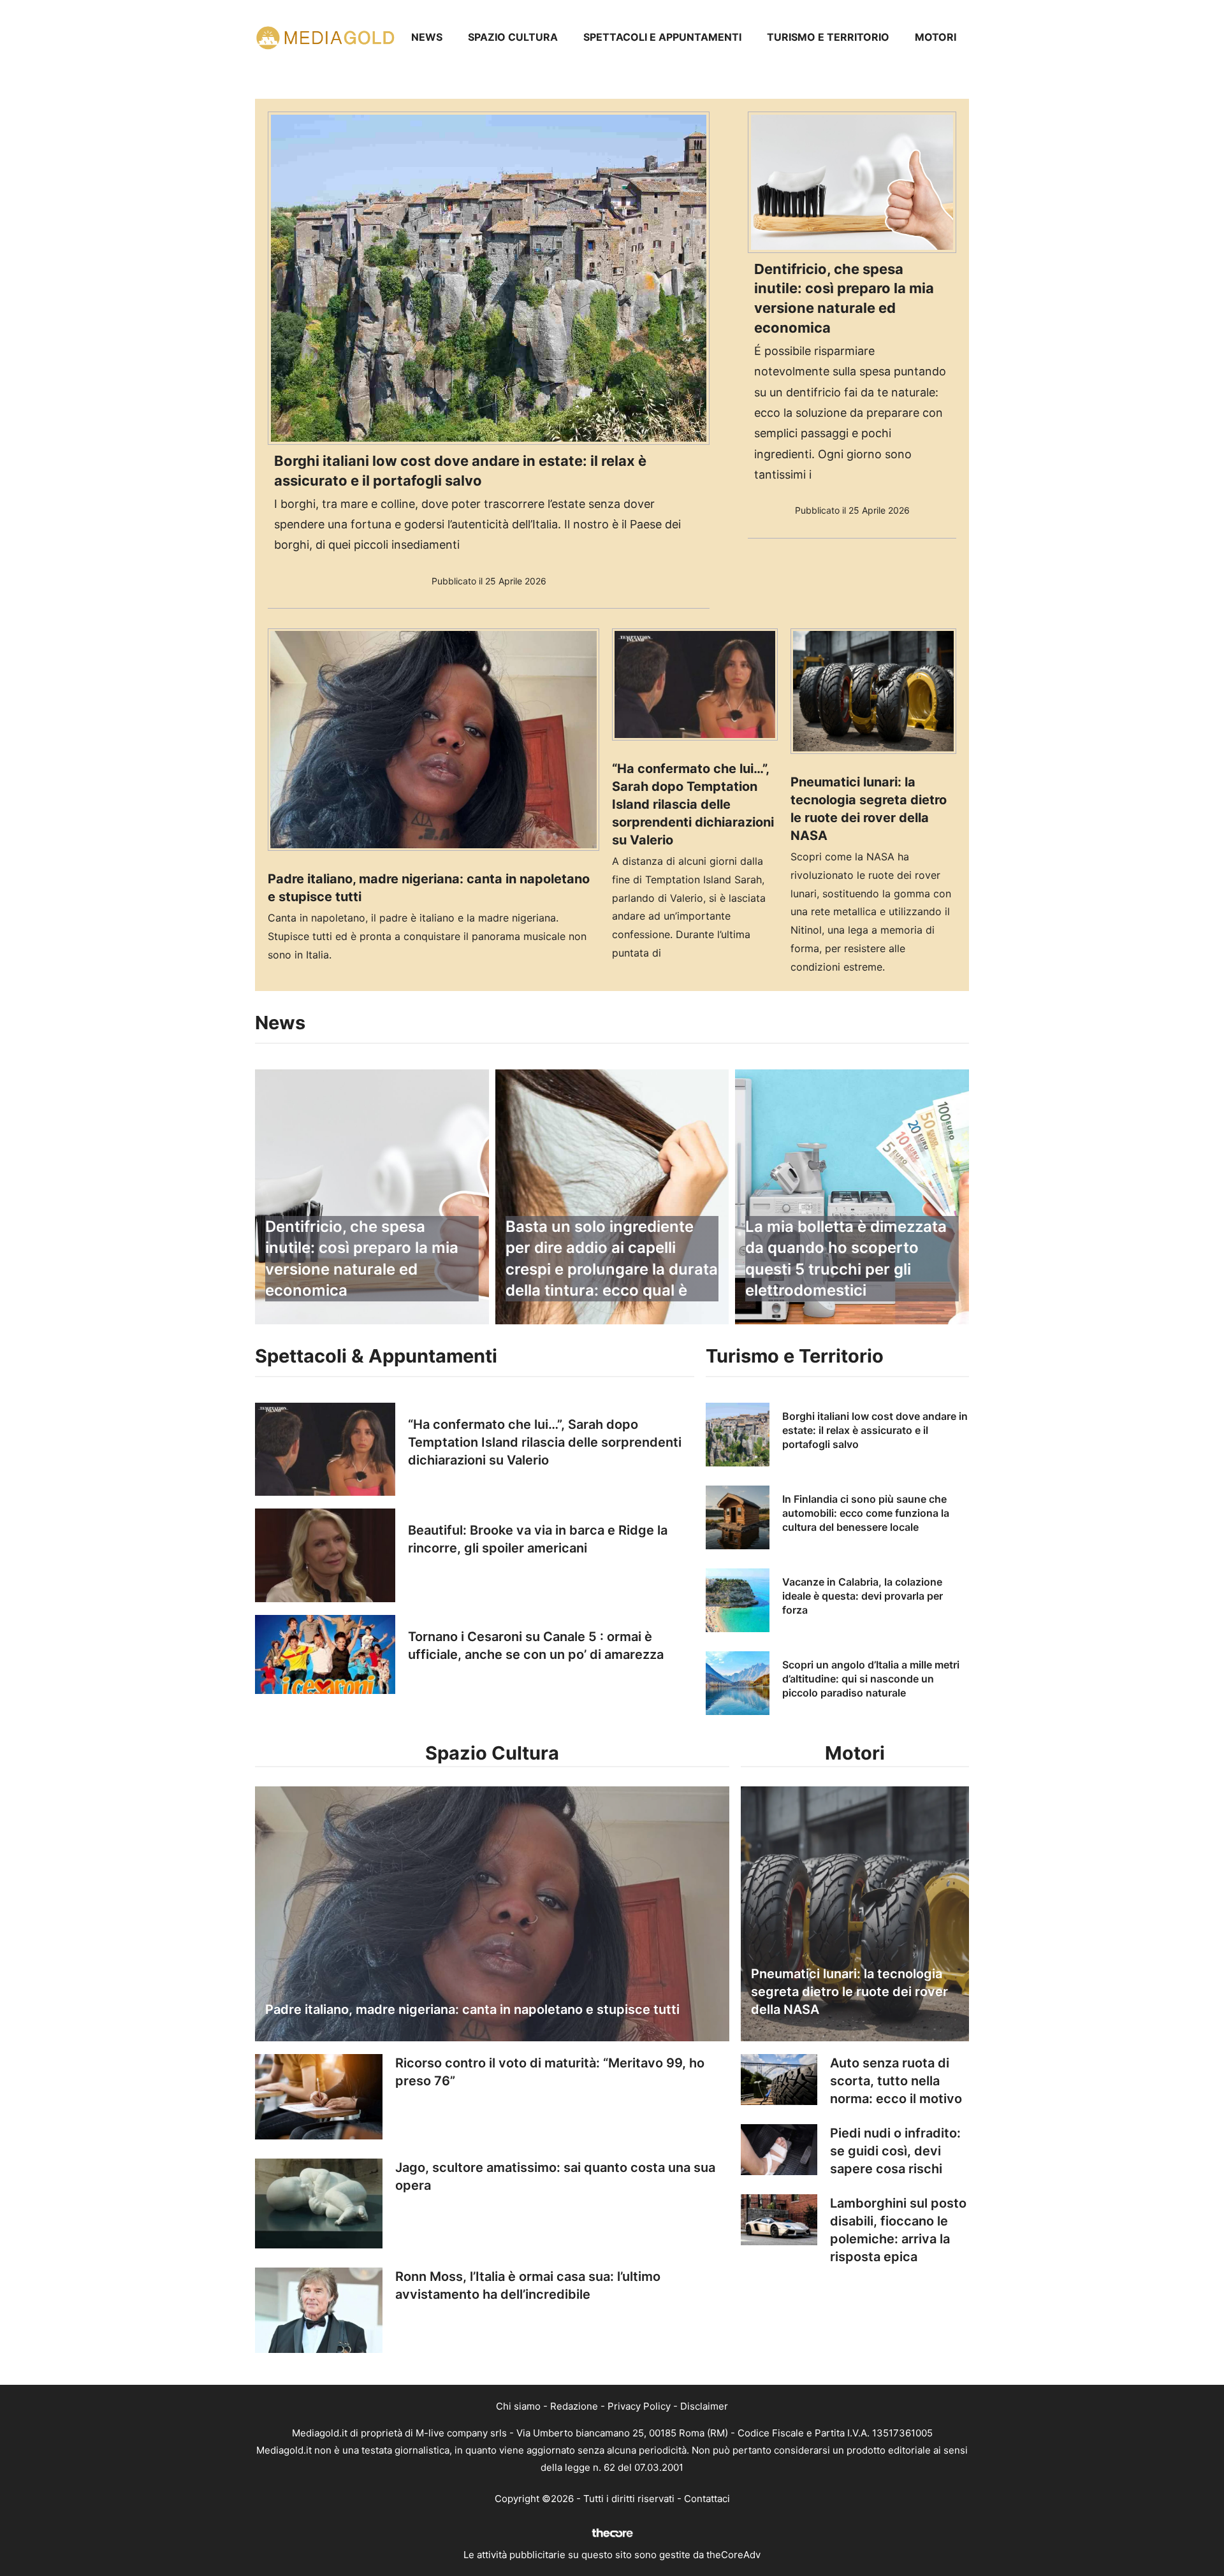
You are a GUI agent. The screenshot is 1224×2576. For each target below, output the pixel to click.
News (427, 37)
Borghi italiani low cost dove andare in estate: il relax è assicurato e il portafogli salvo (875, 1430)
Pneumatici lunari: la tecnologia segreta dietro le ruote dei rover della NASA (849, 1992)
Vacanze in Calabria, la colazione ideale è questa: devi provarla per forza (863, 1596)
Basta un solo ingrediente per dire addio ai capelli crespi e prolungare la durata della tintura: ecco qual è (612, 1259)
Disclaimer (704, 2406)
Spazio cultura (513, 37)
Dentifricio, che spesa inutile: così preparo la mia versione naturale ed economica (362, 1259)
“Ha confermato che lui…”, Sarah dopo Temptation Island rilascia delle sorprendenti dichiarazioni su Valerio (693, 804)
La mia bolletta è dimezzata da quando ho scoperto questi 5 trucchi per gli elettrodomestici (846, 1259)
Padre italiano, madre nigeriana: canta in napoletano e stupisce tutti (472, 2009)
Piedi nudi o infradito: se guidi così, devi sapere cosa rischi (895, 2151)
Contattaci (707, 2499)
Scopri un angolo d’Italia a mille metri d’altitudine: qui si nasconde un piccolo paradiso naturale (871, 1679)
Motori (936, 37)
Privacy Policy (639, 2406)
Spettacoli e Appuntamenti (662, 37)
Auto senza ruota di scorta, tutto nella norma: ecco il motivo (896, 2081)
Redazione (574, 2406)
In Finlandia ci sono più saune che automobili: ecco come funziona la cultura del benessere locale (866, 1513)
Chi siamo (518, 2406)
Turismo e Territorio (828, 37)
